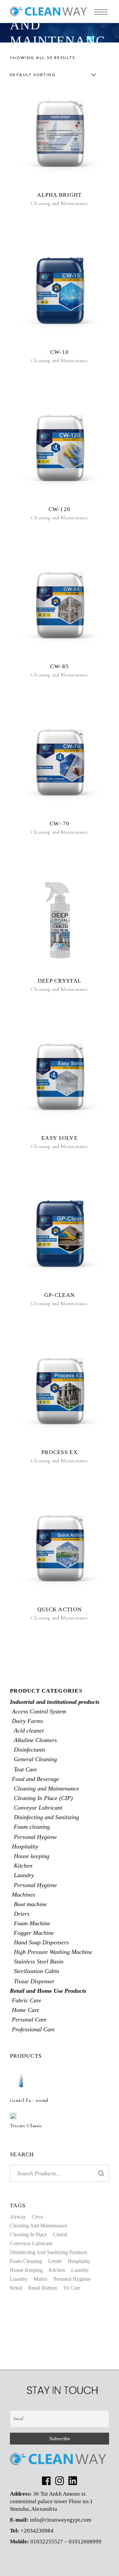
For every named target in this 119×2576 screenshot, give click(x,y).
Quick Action (59, 1609)
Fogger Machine (34, 1933)
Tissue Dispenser (34, 1981)
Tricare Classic (26, 2126)
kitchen (57, 2270)
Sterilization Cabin (37, 1971)
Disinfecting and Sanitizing (46, 1817)
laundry (80, 2270)
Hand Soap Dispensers (41, 1942)
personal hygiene (72, 2279)
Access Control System (39, 1711)
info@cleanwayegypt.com (60, 2520)
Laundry (24, 1875)
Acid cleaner (29, 1731)
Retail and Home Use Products (48, 1991)
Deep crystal (59, 981)
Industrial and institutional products (55, 1702)
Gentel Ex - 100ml (29, 2100)
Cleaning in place (28, 2234)
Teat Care (25, 1769)
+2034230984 (37, 2531)
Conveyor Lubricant (38, 1808)
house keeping (26, 2270)
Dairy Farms (27, 1721)
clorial (60, 2234)
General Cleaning (35, 1759)
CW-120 (60, 509)
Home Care (26, 2010)
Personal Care (29, 2019)
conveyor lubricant (31, 2243)
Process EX (59, 1452)
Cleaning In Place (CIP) (43, 1798)
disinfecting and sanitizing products (49, 2252)
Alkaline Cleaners (35, 1740)
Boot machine (30, 1904)
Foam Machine (32, 1923)
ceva (37, 2217)
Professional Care (33, 2029)
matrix (41, 2279)
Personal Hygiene (35, 1837)
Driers (22, 1914)
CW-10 (59, 352)
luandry (19, 2279)
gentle (55, 2261)
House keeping (32, 1856)
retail (16, 2288)
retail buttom (43, 2288)
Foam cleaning (32, 1827)
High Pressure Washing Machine (53, 1952)
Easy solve (59, 1138)
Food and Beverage (36, 1779)
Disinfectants (30, 1750)
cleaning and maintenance (39, 2226)
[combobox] (51, 75)
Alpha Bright (59, 195)
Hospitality (25, 1846)
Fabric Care (27, 2000)
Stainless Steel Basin (39, 1961)
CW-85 (59, 666)
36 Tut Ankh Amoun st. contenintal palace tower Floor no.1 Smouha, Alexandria (51, 2501)
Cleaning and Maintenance (59, 203)
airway (18, 2217)
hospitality (79, 2261)
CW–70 (59, 824)
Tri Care (72, 2288)
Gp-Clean (59, 1295)
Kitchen (23, 1866)
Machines (23, 1895)
